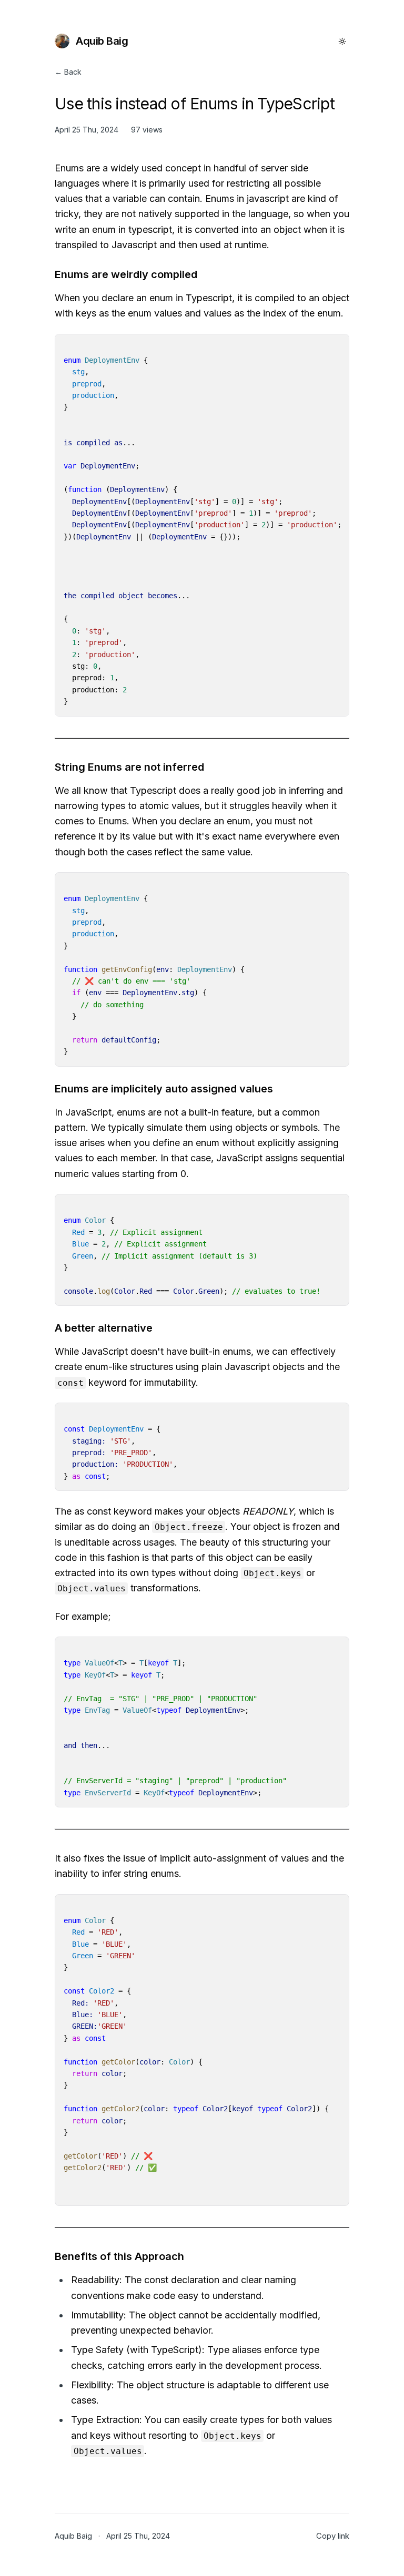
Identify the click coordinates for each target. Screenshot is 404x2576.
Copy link (333, 2536)
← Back (68, 72)
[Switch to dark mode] (342, 41)
